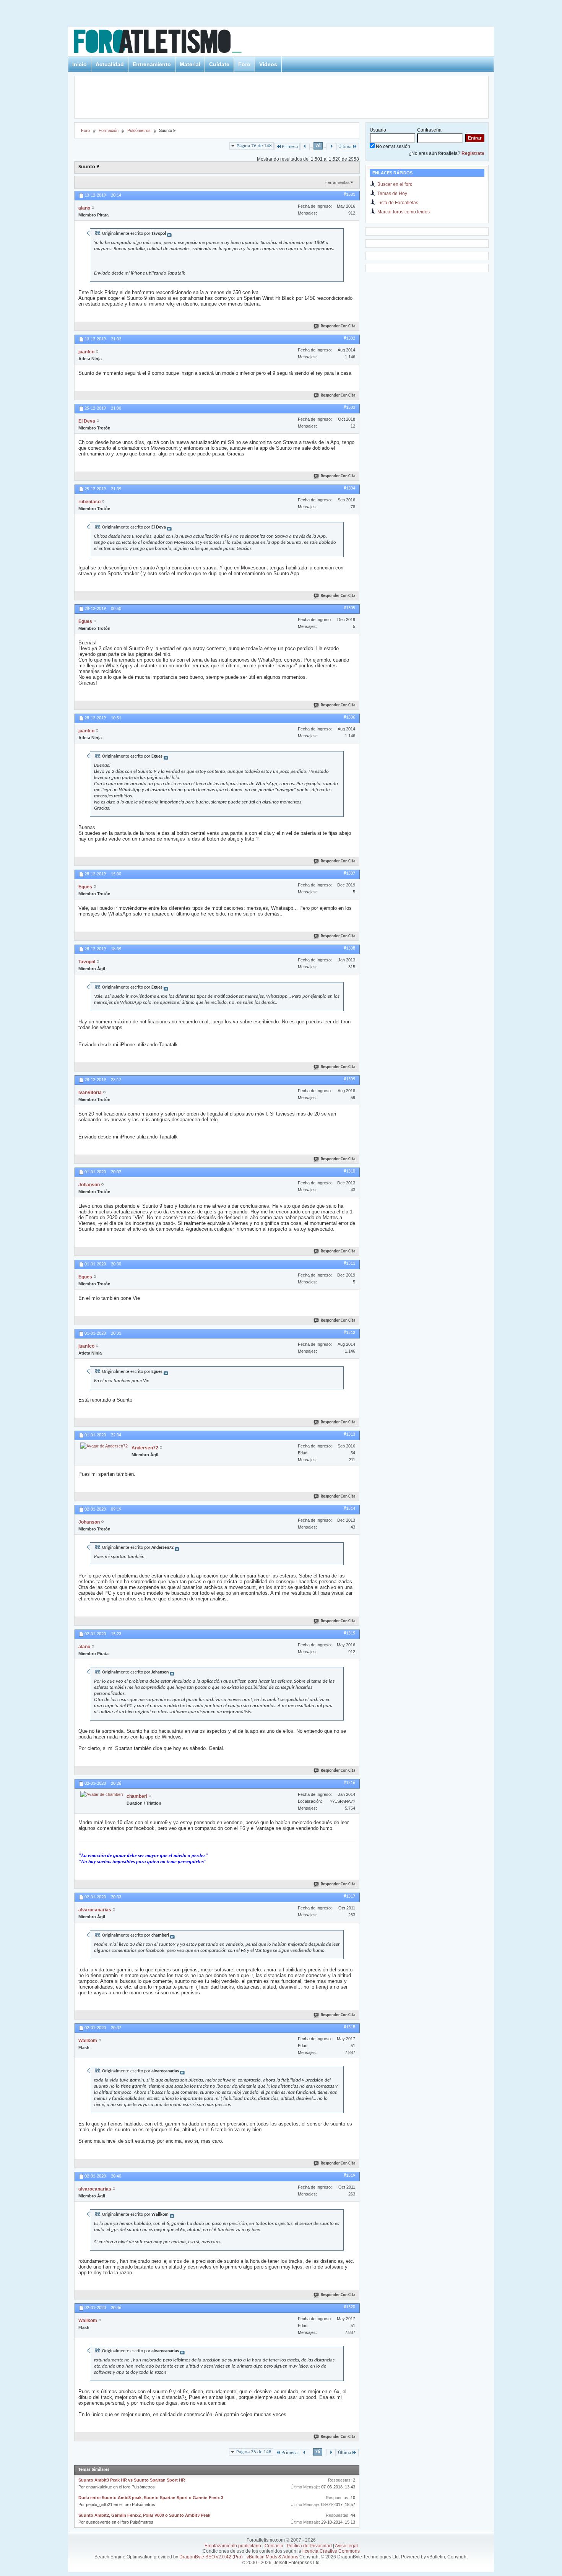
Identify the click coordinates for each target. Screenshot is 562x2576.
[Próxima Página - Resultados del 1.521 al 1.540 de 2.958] (331, 147)
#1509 (349, 1079)
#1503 (349, 408)
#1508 (349, 948)
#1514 (349, 1509)
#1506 (349, 717)
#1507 (349, 873)
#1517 (349, 1896)
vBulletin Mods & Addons (272, 2557)
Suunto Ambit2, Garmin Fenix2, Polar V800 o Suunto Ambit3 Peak (144, 2515)
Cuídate (219, 64)
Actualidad (110, 64)
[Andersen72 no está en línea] (104, 1446)
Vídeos (268, 64)
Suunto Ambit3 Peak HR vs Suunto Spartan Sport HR (132, 2480)
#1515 (349, 1633)
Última (345, 147)
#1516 (349, 1783)
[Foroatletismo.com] (167, 43)
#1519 (349, 2176)
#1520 (349, 2307)
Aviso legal (346, 2546)
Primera (290, 147)
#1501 (349, 195)
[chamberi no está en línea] (102, 1794)
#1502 (349, 338)
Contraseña (429, 130)
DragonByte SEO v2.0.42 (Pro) (211, 2557)
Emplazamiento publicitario (233, 2546)
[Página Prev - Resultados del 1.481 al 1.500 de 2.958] (305, 147)
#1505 (349, 608)
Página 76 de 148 (254, 146)
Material (190, 64)
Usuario (378, 130)
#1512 (349, 1333)
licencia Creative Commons (331, 2551)
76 (318, 146)
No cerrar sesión (392, 146)
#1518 (349, 2027)
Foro (244, 64)
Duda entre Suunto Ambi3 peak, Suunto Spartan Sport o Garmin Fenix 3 (151, 2498)
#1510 (349, 1171)
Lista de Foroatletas (398, 203)
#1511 (349, 1264)
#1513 (349, 1434)
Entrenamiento (152, 64)
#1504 (349, 488)
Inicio (80, 64)
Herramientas (337, 182)
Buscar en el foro (395, 184)
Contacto (274, 2546)
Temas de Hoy (392, 194)
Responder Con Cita (338, 326)
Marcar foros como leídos (404, 212)
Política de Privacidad (309, 2546)
